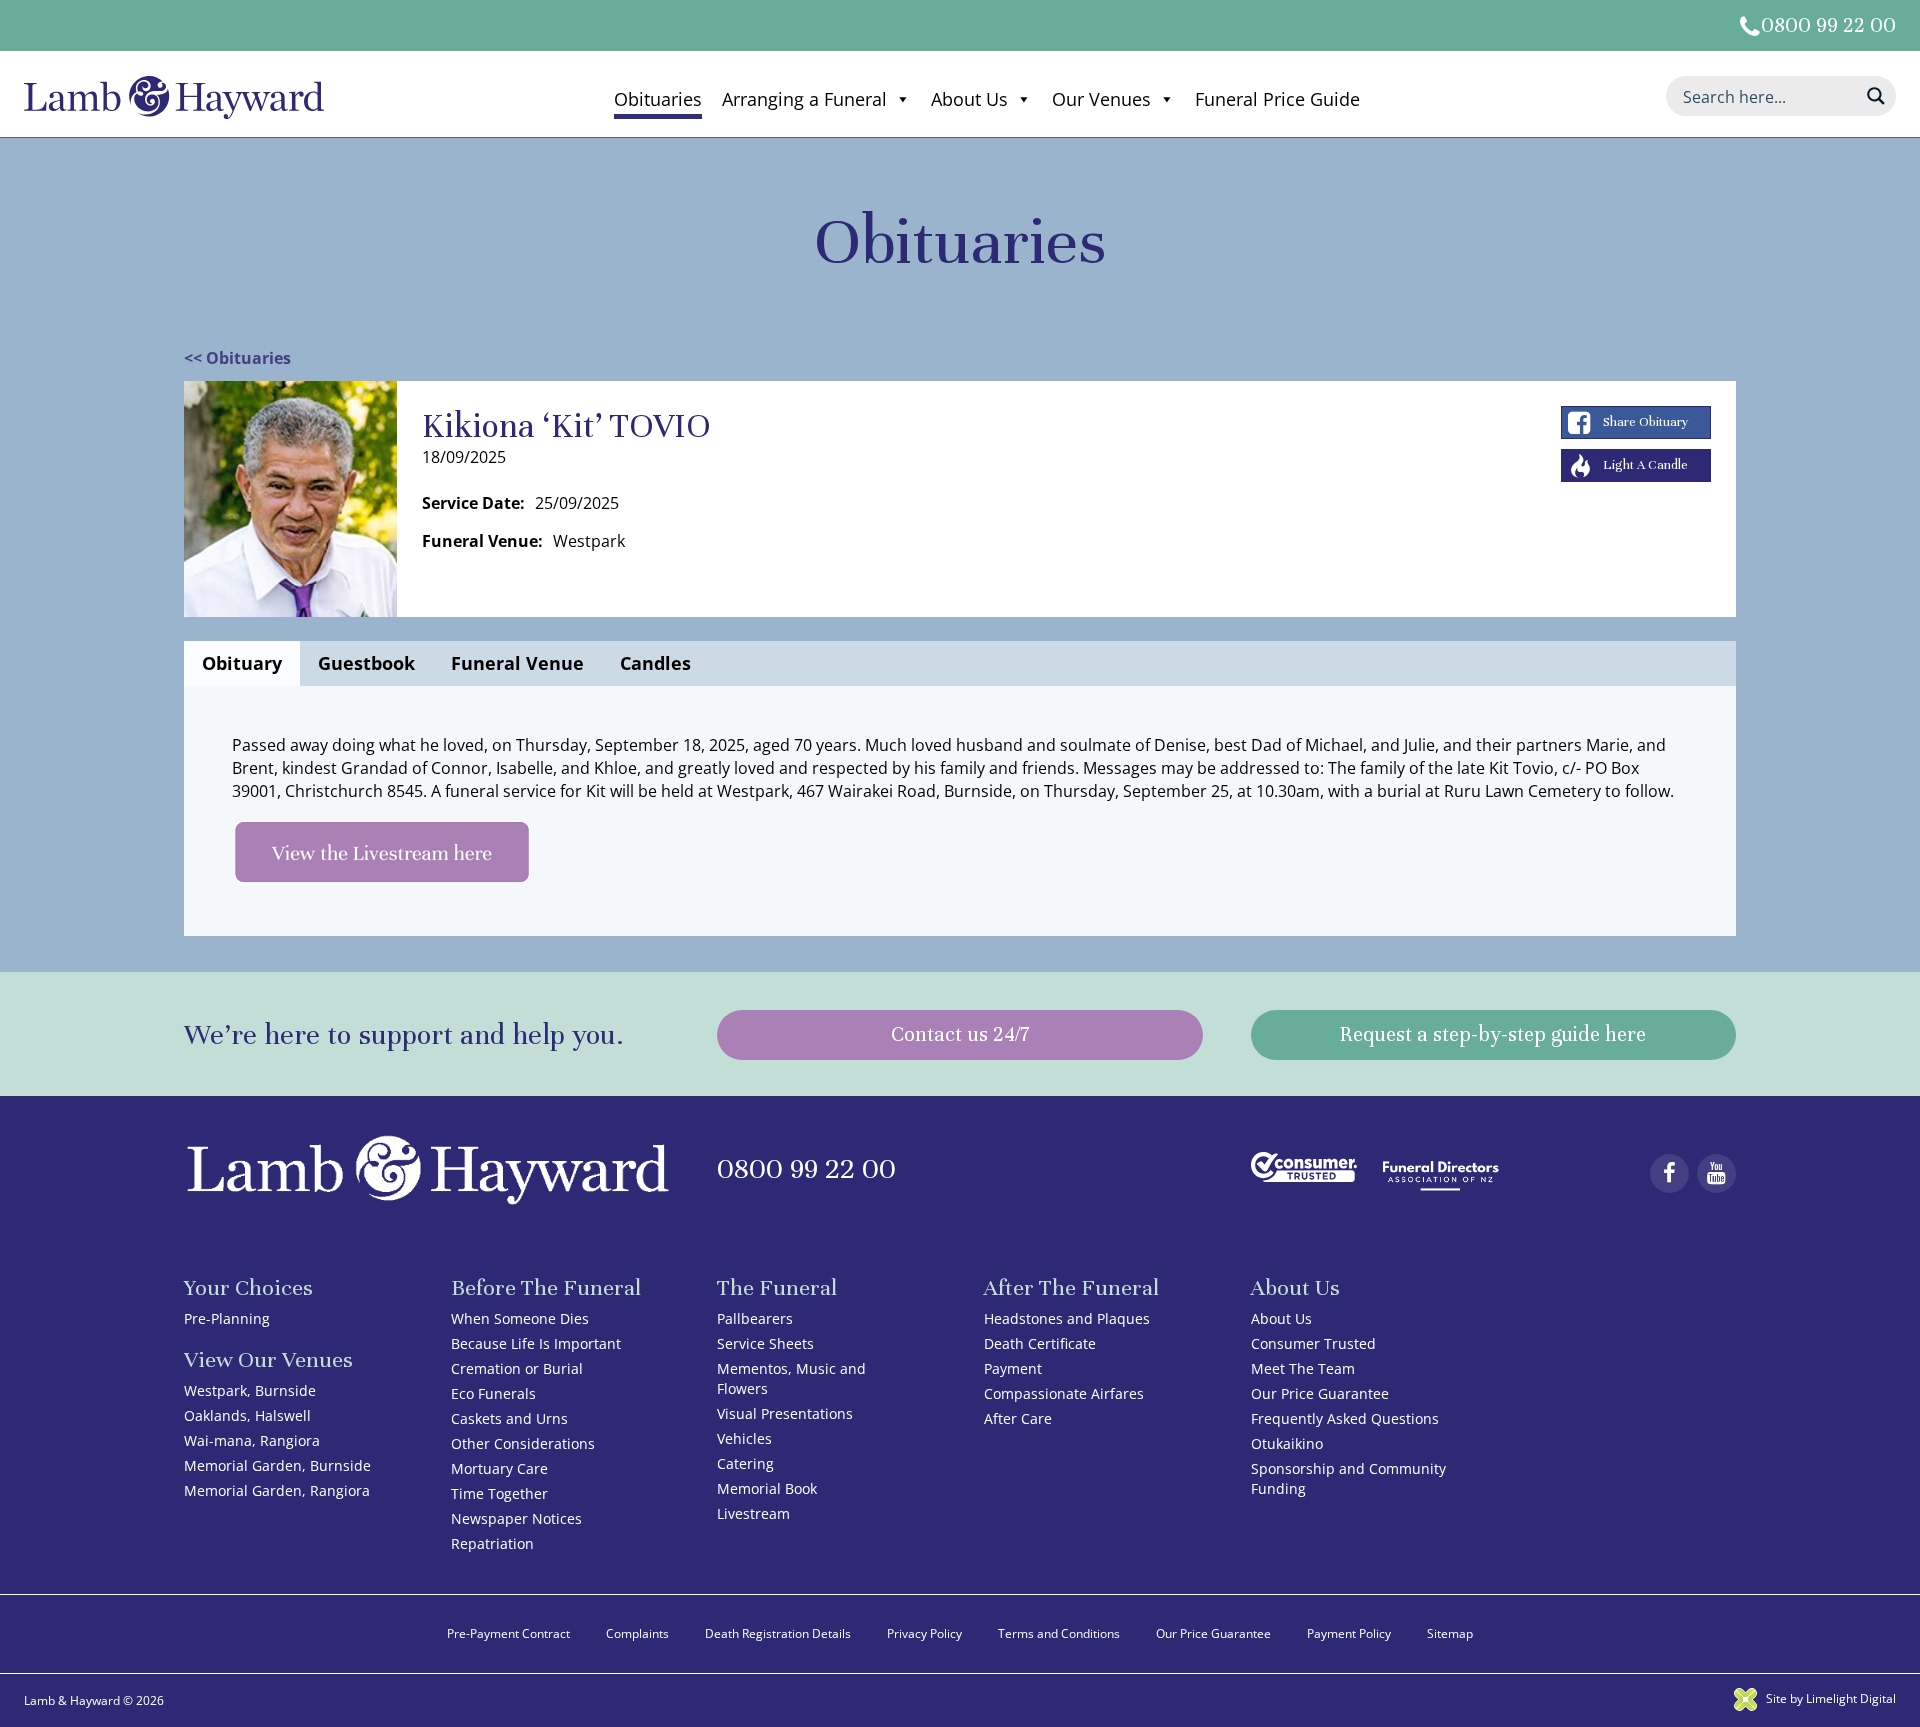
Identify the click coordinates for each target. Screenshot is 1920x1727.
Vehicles (744, 1438)
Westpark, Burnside (250, 1390)
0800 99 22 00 (1828, 25)
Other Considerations (523, 1443)
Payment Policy (1349, 1633)
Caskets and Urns (509, 1418)
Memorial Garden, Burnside (277, 1465)
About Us (969, 99)
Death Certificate (1040, 1343)
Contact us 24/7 (960, 1034)
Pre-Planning (227, 1318)
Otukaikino (1287, 1443)
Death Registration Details (778, 1633)
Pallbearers (755, 1318)
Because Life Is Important (536, 1343)
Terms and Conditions (1059, 1633)
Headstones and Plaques (1067, 1318)
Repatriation (492, 1543)
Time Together (499, 1493)
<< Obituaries (237, 358)
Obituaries (658, 99)
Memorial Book (767, 1488)
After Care (1018, 1418)
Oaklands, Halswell (247, 1415)
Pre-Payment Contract (508, 1633)
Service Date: (473, 503)
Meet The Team (1303, 1368)
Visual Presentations (785, 1413)
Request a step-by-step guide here (1493, 1034)
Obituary (242, 663)
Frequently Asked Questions (1345, 1418)
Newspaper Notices (516, 1518)
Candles (655, 663)
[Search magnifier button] (1876, 96)
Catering (745, 1463)
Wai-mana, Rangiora (252, 1440)
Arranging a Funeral (804, 99)
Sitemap (1450, 1633)
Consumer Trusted (1313, 1343)
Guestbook (366, 663)
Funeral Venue (517, 663)
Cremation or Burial (517, 1368)
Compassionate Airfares (1064, 1393)
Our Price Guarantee (1320, 1393)
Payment (1013, 1368)
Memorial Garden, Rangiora (277, 1490)
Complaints (637, 1633)
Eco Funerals (493, 1393)
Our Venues (1101, 99)
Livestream (753, 1513)
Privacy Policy (924, 1633)
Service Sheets (765, 1343)
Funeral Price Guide (1277, 99)
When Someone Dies (520, 1318)
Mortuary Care (499, 1468)
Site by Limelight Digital (1829, 1698)
